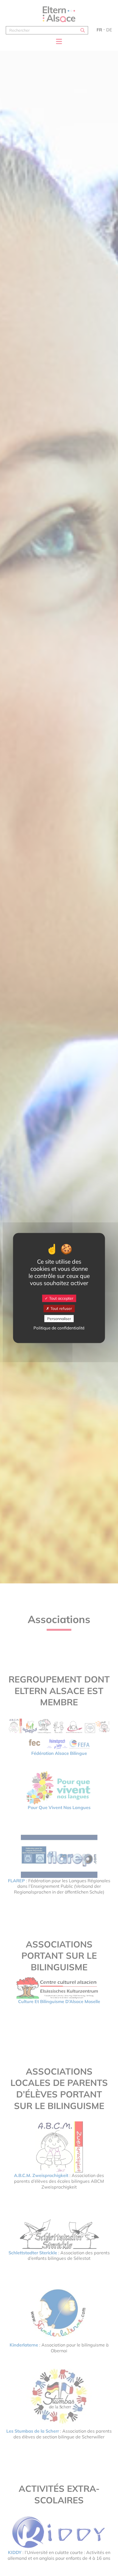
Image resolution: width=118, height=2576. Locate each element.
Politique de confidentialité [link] (59, 1328)
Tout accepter (61, 1298)
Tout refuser (61, 1308)
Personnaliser (59, 1318)
